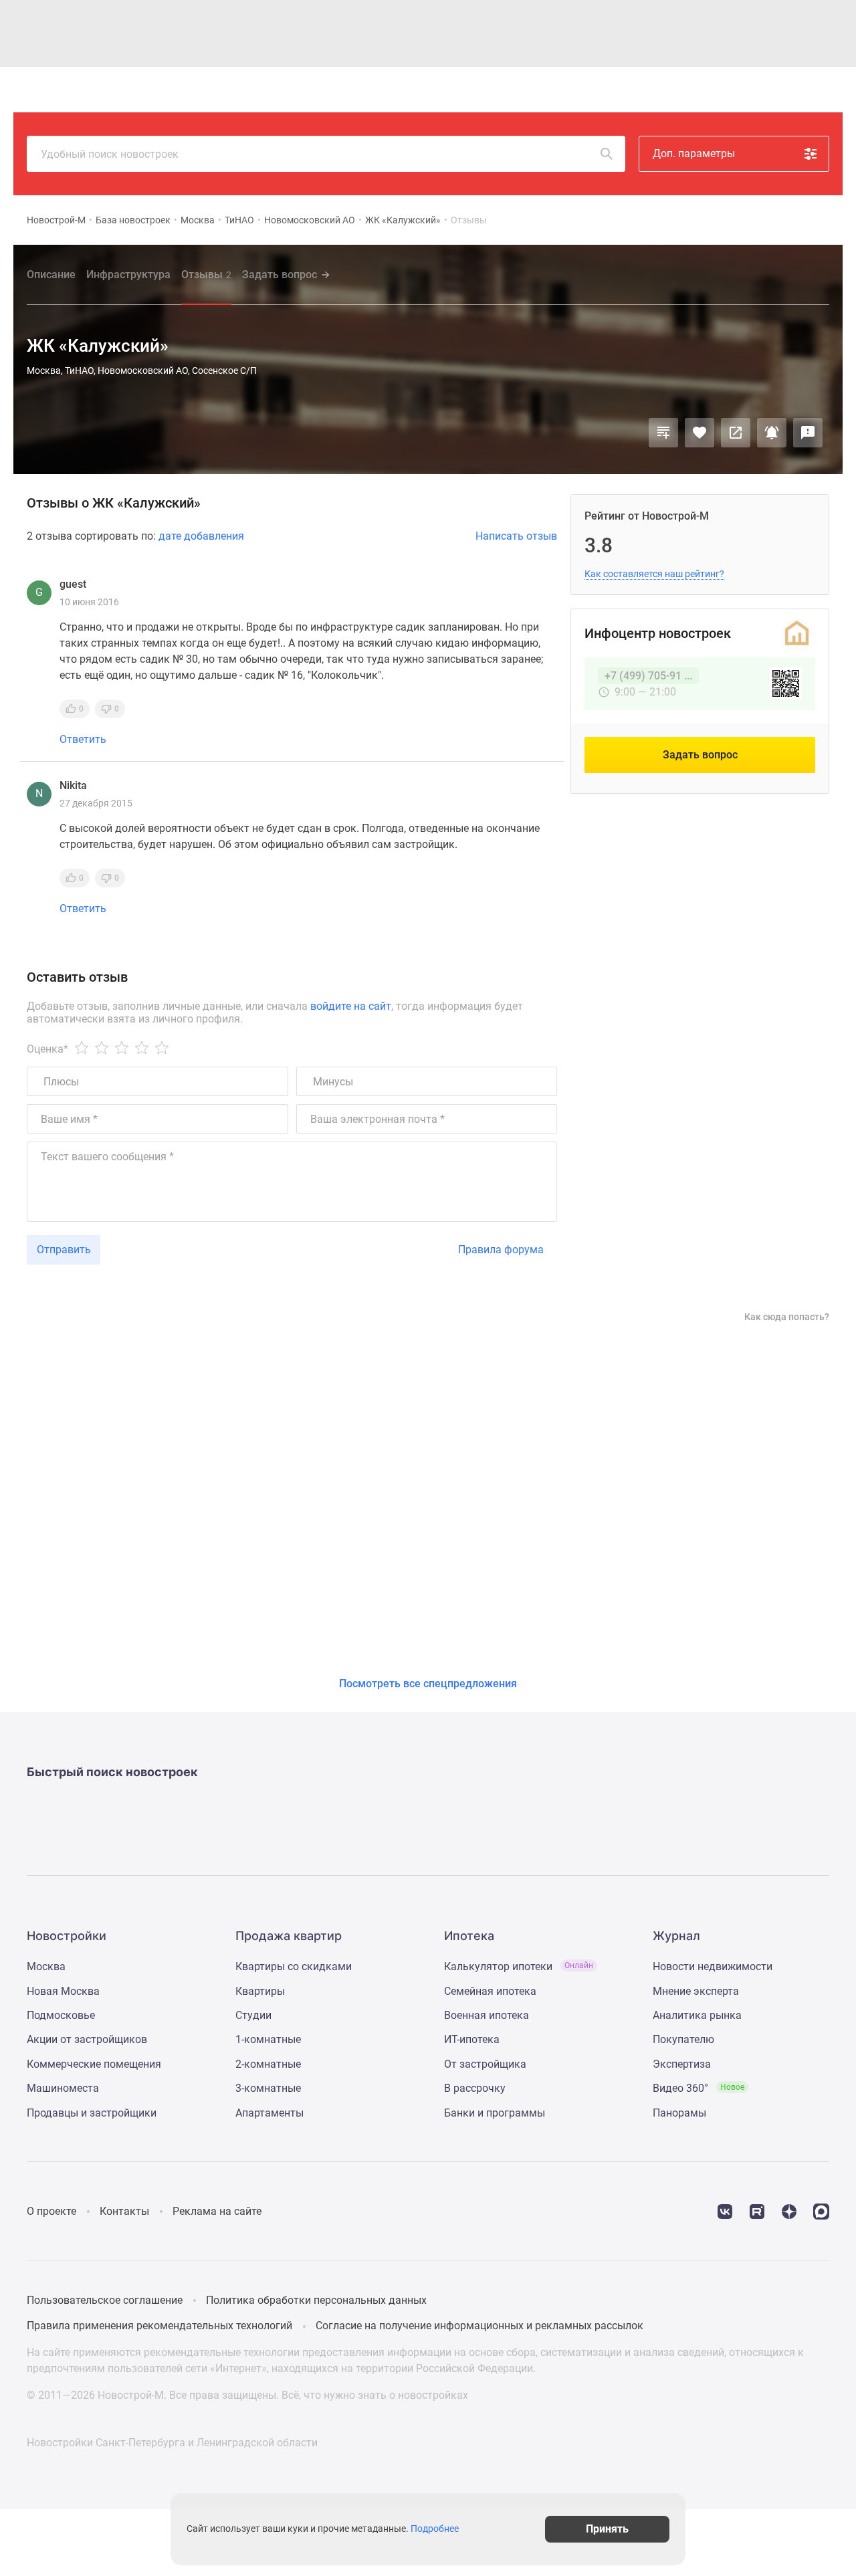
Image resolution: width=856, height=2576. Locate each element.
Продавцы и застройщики (92, 2113)
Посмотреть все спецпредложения (428, 1684)
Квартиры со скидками (294, 1966)
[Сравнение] (663, 433)
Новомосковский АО (310, 220)
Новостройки (210, 90)
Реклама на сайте (217, 2211)
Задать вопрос (280, 275)
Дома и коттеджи (350, 90)
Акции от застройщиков (87, 2039)
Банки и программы (495, 2113)
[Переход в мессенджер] (821, 2211)
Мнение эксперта (696, 1991)
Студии (253, 2015)
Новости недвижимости (713, 1966)
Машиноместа (63, 2088)
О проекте (51, 2211)
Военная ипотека (487, 2015)
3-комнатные (268, 2088)
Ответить (83, 740)
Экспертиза (682, 2064)
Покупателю (683, 2039)
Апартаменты (270, 2113)
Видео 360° (699, 2088)
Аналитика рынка (697, 2015)
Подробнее (435, 2529)
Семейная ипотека (490, 1991)
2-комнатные (268, 2064)
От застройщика (485, 2064)
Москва (198, 220)
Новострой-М (56, 220)
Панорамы (679, 2113)
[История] (696, 90)
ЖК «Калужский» (403, 220)
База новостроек (133, 220)
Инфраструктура (128, 275)
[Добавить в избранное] (700, 433)
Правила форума (501, 1250)
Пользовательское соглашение (105, 2300)
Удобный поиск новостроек (110, 154)
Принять (607, 2529)
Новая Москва (63, 1991)
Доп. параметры (694, 153)
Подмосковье (61, 2015)
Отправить (64, 1250)
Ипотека (422, 90)
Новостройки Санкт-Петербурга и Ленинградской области (172, 2443)
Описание (51, 275)
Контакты (124, 2211)
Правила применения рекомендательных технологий (159, 2326)
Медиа (470, 90)
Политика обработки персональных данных (316, 2300)
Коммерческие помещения (94, 2064)
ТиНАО (239, 220)
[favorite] (727, 90)
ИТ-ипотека (472, 2039)
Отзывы (206, 275)
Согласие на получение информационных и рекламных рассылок (479, 2326)
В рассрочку (475, 2088)
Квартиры (275, 90)
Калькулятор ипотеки (519, 1966)
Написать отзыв (516, 536)
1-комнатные (268, 2039)
